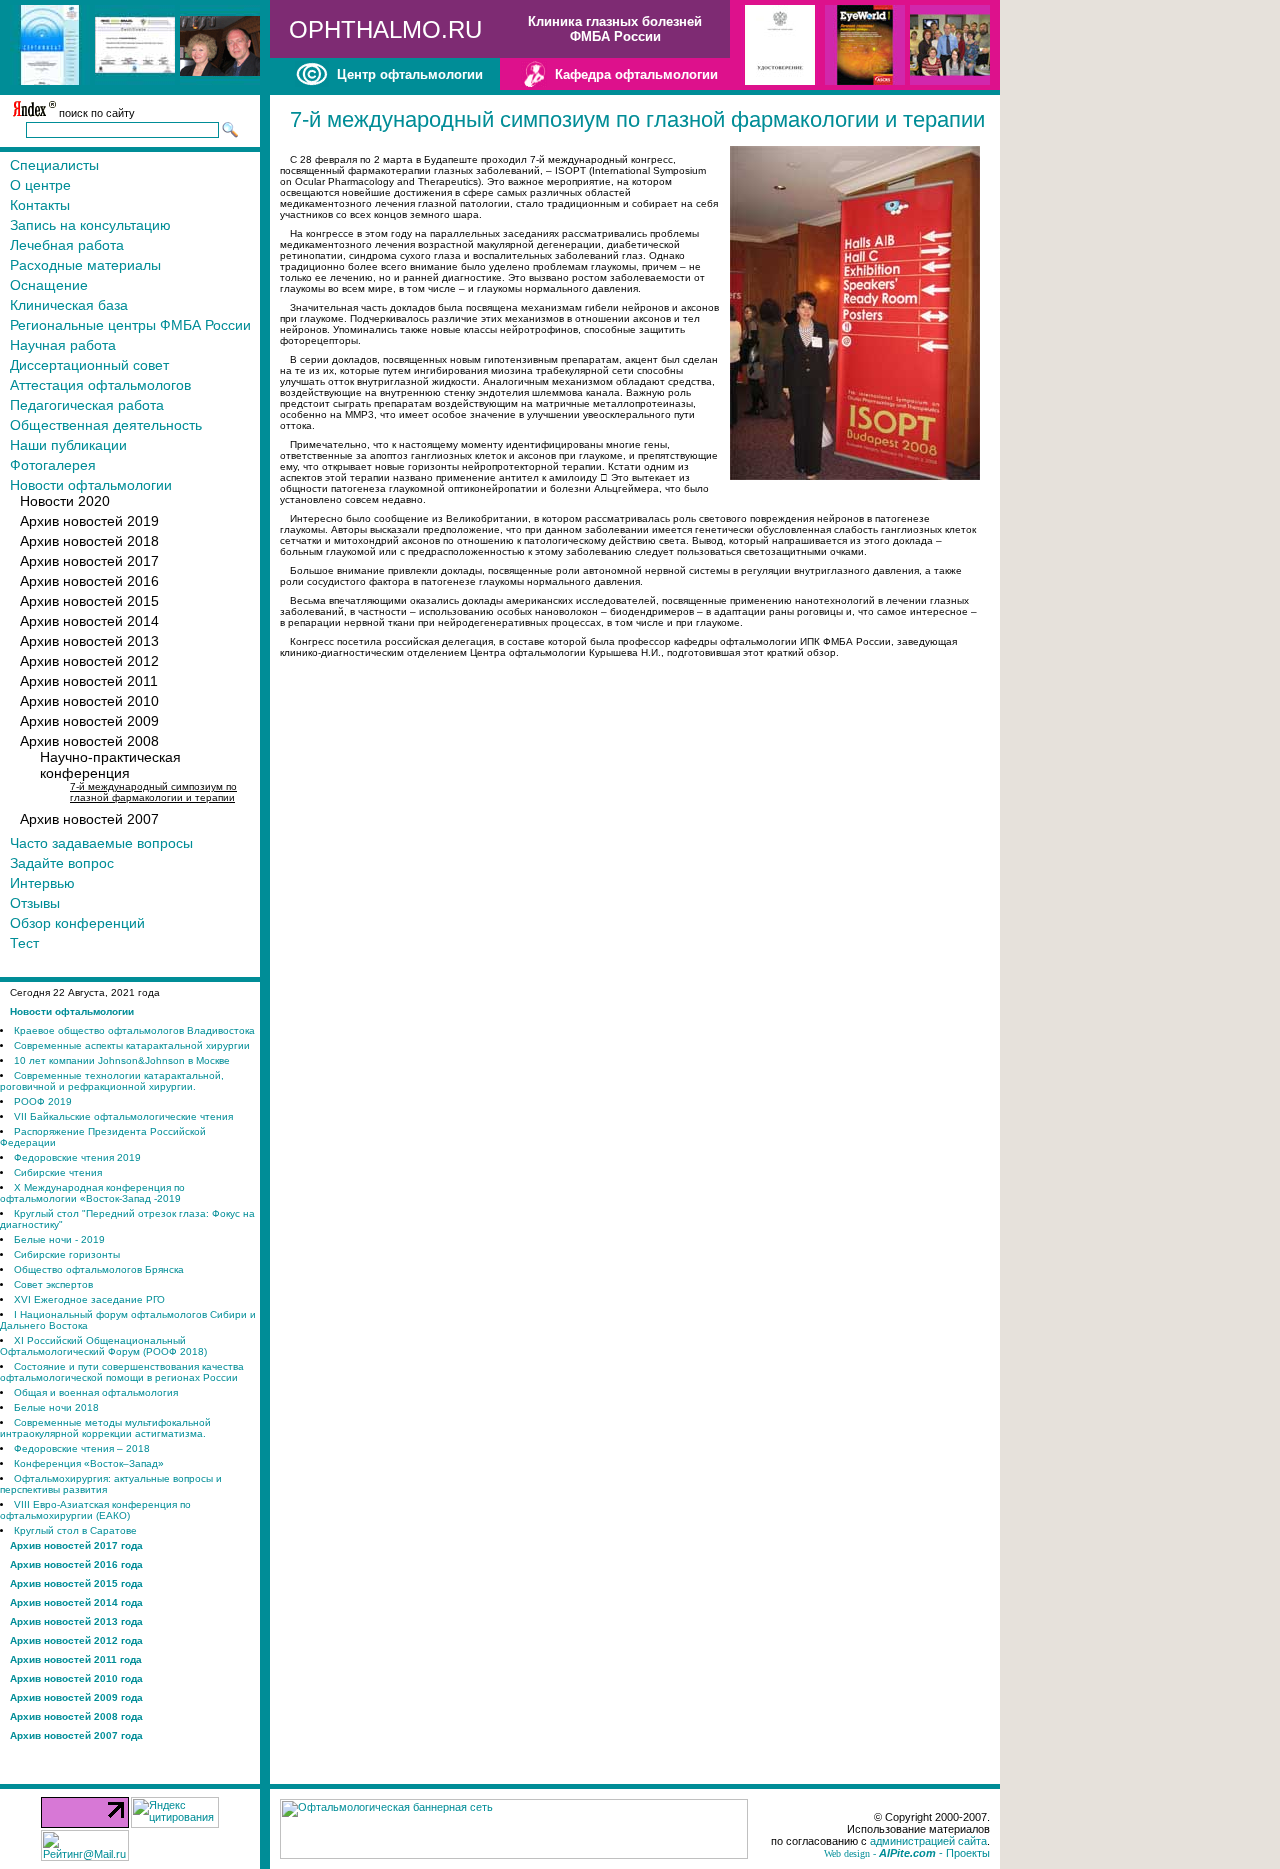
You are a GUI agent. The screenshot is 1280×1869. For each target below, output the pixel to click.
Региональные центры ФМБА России (130, 325)
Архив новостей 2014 (89, 621)
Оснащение (49, 285)
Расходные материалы (85, 265)
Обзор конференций (77, 923)
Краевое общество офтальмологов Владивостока (134, 1030)
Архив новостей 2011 (89, 681)
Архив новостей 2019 (89, 521)
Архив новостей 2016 (89, 581)
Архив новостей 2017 (89, 561)
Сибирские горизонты (67, 1254)
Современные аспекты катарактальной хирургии (132, 1045)
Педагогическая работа (87, 405)
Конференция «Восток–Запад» (89, 1463)
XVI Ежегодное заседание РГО (89, 1299)
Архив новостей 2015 (89, 601)
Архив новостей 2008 (89, 741)
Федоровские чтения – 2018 (82, 1448)
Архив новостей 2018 (89, 541)
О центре (40, 185)
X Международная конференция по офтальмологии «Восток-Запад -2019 (92, 1193)
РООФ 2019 (43, 1101)
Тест (24, 943)
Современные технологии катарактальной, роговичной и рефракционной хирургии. (112, 1081)
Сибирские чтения (58, 1172)
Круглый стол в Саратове (75, 1530)
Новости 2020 (65, 501)
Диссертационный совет (89, 365)
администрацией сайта (928, 1841)
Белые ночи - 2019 (59, 1239)
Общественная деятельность (106, 425)
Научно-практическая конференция (110, 765)
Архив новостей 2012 (89, 661)
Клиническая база (69, 305)
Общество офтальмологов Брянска (99, 1269)
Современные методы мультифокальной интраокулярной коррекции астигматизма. (105, 1428)
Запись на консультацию (90, 225)
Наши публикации (68, 445)
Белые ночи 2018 (56, 1407)
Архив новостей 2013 (89, 641)
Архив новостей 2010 (89, 701)
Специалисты (54, 165)
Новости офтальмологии (91, 485)
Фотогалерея (53, 465)
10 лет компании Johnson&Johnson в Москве (122, 1060)
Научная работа (63, 345)
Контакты (40, 205)
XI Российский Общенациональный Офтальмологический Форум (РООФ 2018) (103, 1346)
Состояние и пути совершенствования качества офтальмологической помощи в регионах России (122, 1372)
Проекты (968, 1853)
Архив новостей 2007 (89, 819)
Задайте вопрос (62, 863)
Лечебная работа (67, 245)
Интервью (42, 883)
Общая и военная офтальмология (96, 1392)
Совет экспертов (53, 1284)
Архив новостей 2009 (89, 721)
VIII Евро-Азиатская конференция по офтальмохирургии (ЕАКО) (95, 1510)
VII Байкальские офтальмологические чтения (123, 1116)
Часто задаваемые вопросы (101, 843)
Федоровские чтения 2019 (77, 1157)
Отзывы (35, 903)
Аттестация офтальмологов (100, 385)
